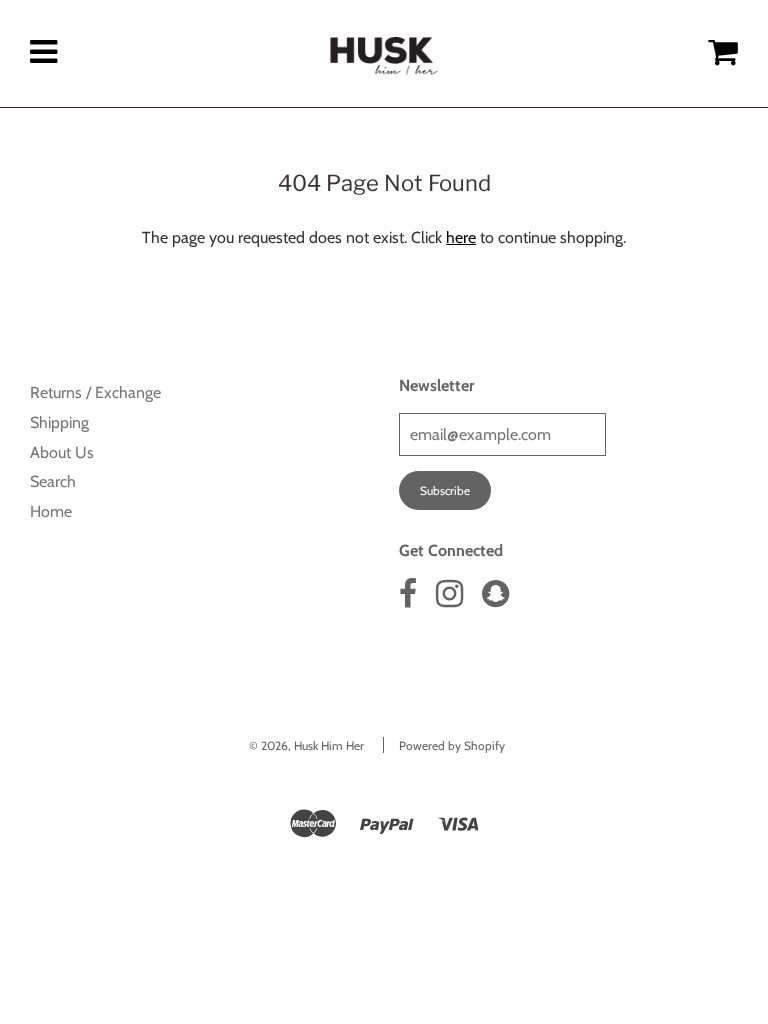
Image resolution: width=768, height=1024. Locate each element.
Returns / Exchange (95, 392)
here (461, 237)
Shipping (59, 422)
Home (51, 511)
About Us (62, 452)
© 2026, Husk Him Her (306, 745)
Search (53, 481)
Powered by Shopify (452, 745)
